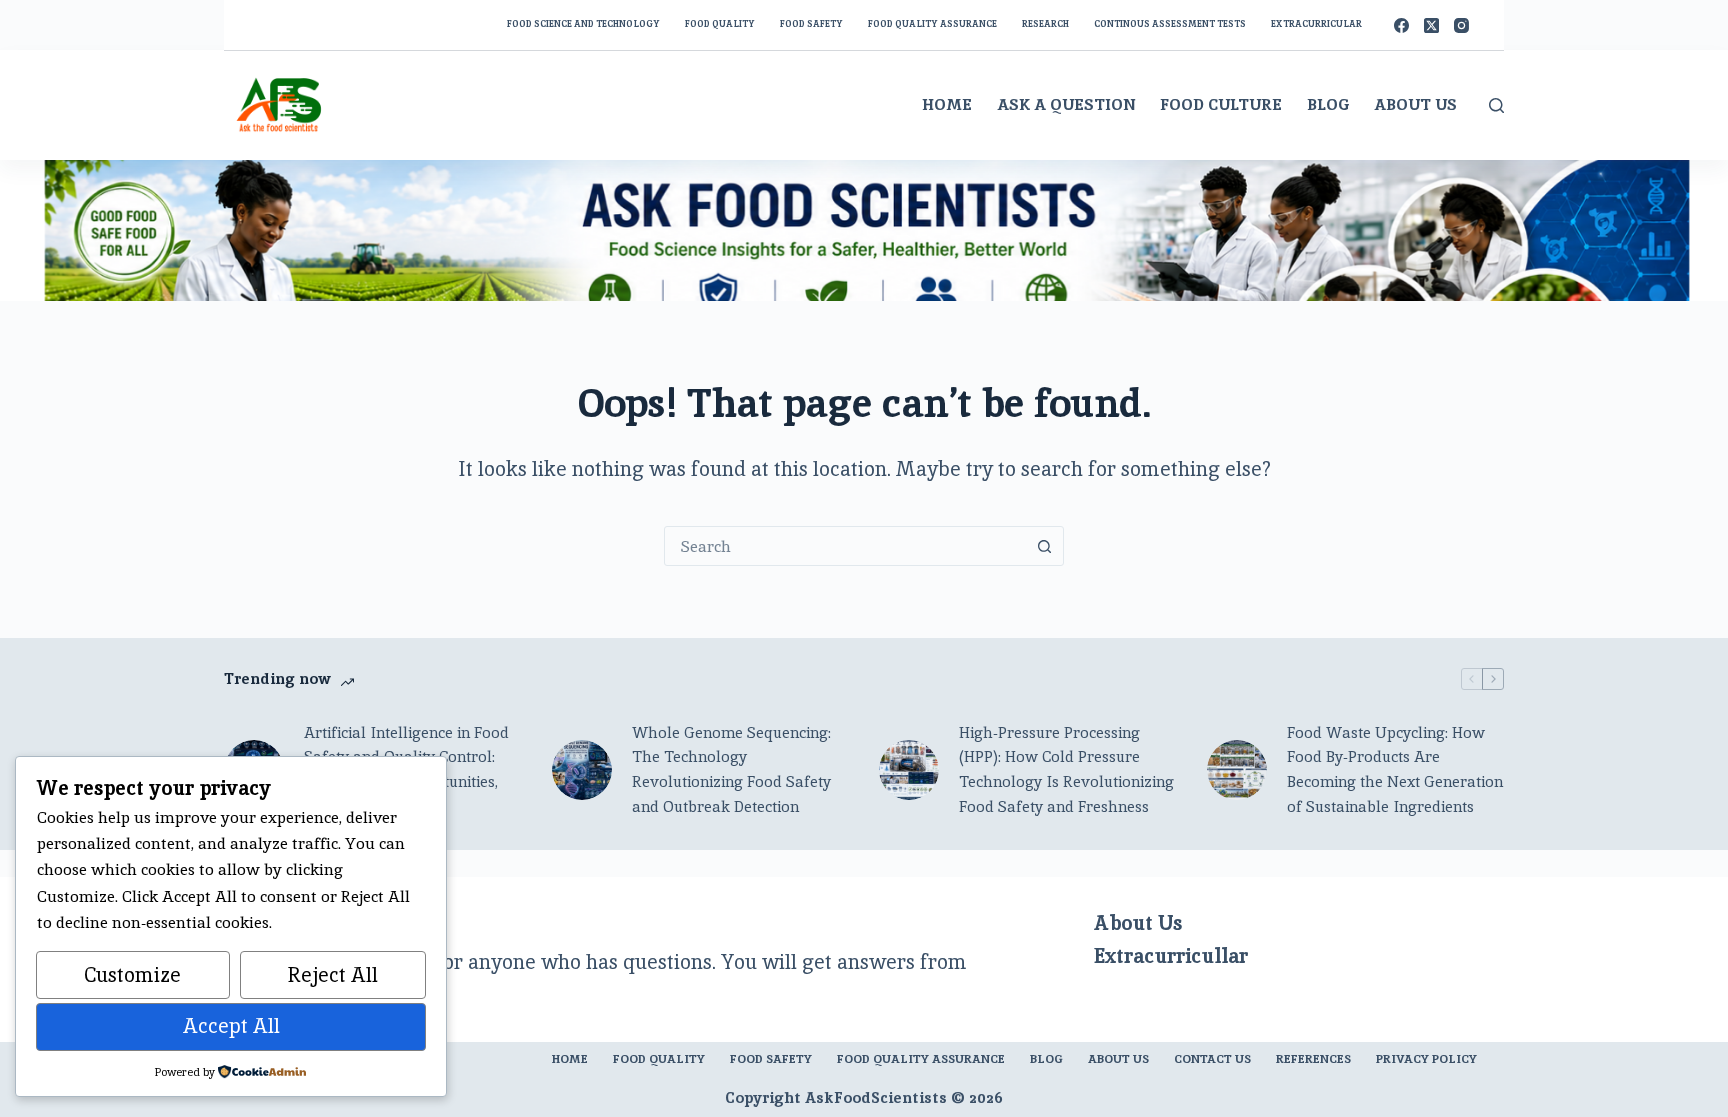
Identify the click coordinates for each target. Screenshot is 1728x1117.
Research (1045, 24)
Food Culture (1221, 104)
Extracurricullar (1171, 956)
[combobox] (845, 546)
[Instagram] (1461, 25)
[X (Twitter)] (1431, 25)
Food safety (811, 24)
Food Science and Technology (583, 24)
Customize (132, 975)
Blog (1328, 104)
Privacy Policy (1426, 1059)
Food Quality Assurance (932, 24)
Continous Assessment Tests (1170, 24)
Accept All (231, 1026)
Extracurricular (1316, 24)
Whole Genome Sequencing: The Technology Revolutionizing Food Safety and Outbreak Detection (731, 769)
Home (947, 104)
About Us (1415, 104)
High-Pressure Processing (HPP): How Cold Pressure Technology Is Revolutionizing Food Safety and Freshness (1066, 769)
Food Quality (720, 24)
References (1313, 1059)
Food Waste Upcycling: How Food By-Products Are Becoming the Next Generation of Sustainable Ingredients (1395, 769)
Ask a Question (1066, 104)
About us (1118, 1059)
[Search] (1496, 105)
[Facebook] (1401, 25)
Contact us (1212, 1059)
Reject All (333, 975)
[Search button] (1044, 546)
